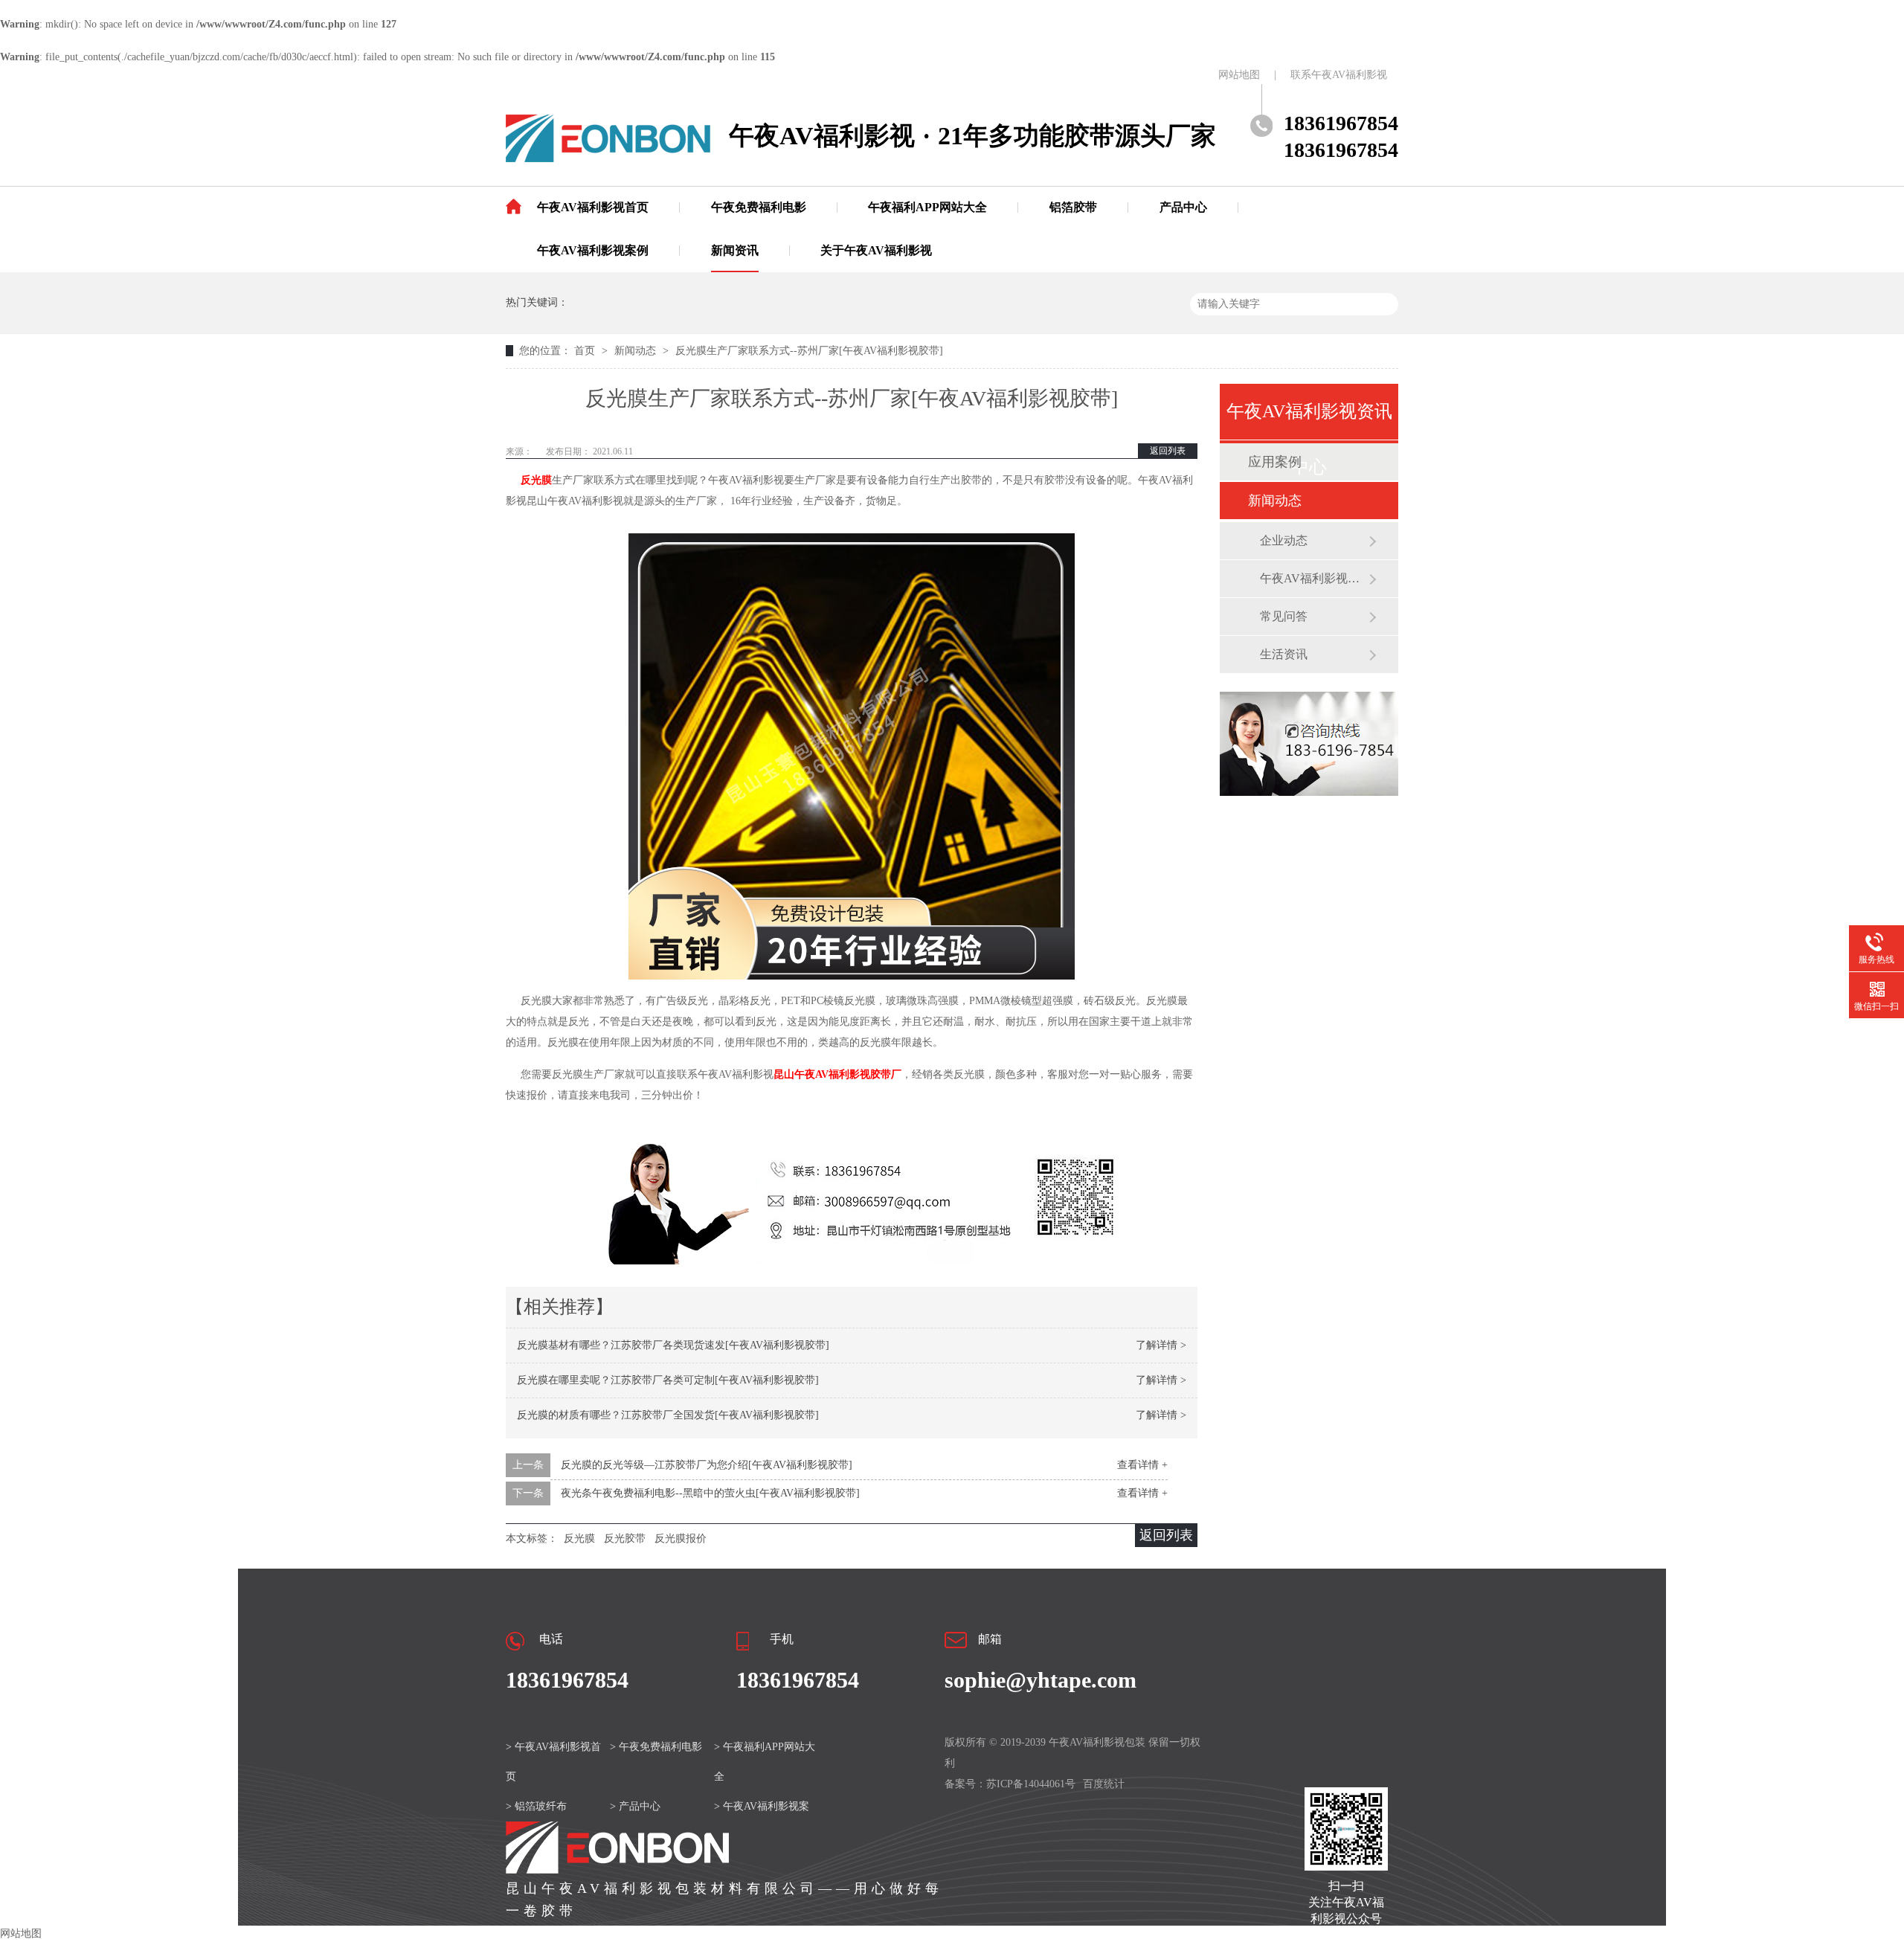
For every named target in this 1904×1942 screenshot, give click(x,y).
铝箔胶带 (1073, 207)
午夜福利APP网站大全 (927, 207)
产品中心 (1183, 207)
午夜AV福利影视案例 (593, 250)
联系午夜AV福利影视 (1339, 75)
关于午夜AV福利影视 (876, 250)
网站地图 (1239, 75)
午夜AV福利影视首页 (593, 207)
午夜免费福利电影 (759, 207)
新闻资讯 (735, 250)
